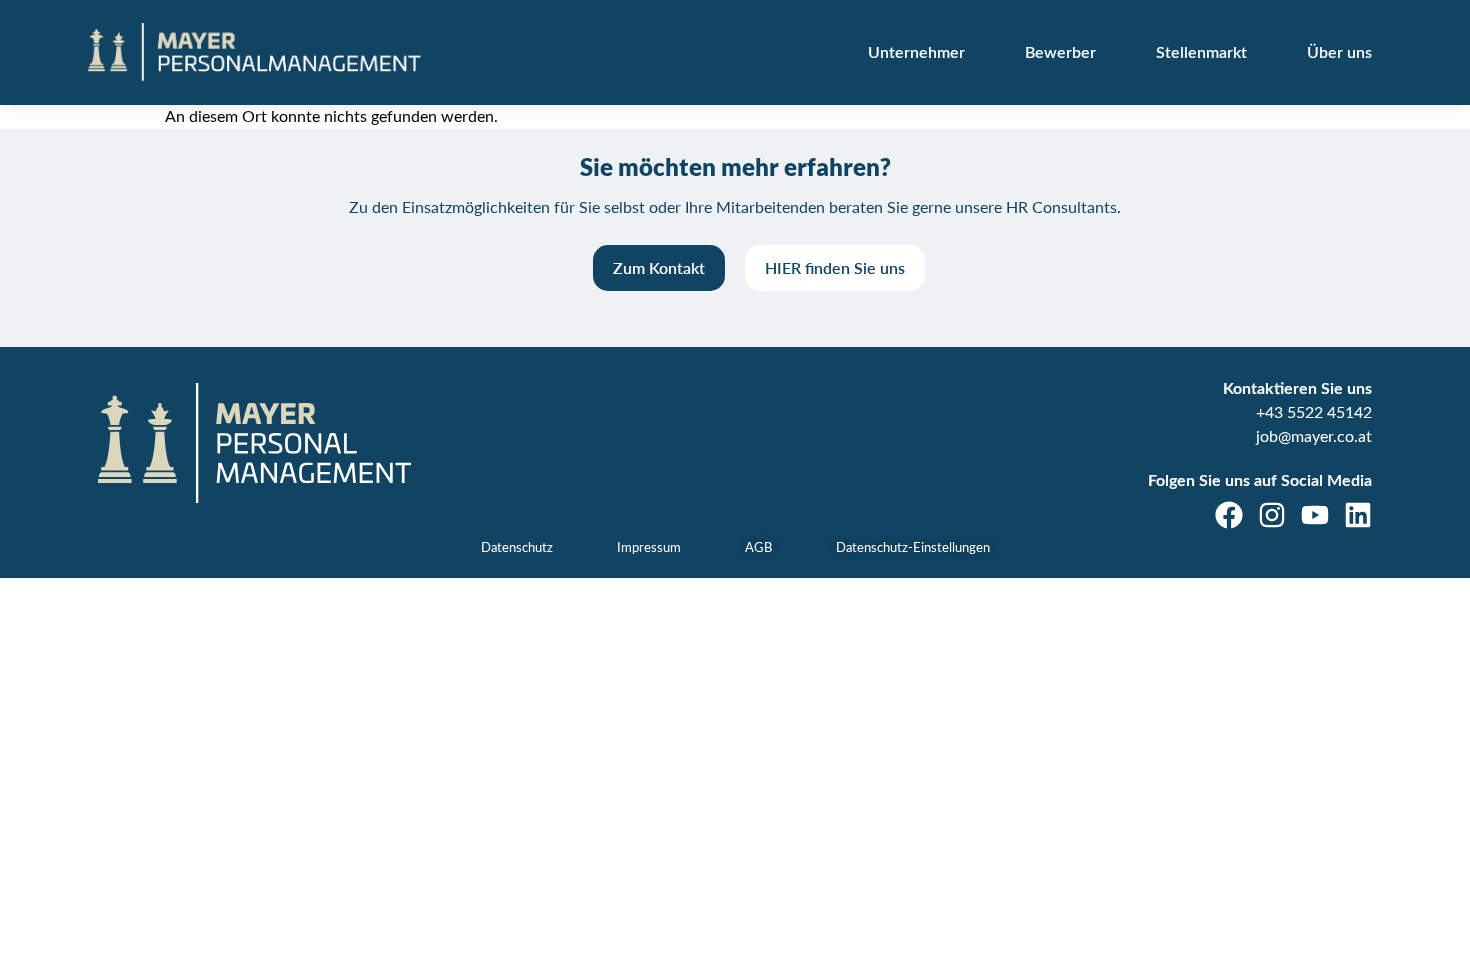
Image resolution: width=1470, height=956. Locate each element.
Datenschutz (517, 548)
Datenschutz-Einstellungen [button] (913, 548)
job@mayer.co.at (1314, 437)
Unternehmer (916, 53)
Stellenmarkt (1201, 53)
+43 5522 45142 (1314, 413)
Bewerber (1060, 53)
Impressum (649, 548)
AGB (758, 548)
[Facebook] (1229, 515)
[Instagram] (1272, 515)
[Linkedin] (1358, 515)
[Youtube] (1315, 515)
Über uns (1339, 53)
